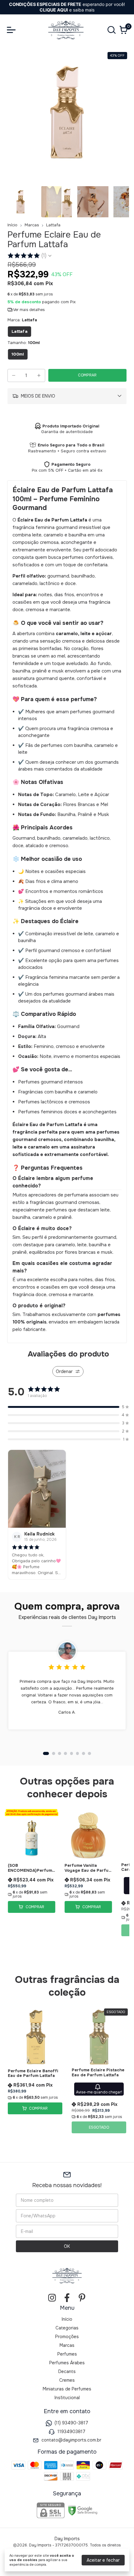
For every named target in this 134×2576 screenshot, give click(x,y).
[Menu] (12, 30)
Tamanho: (24, 343)
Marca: (22, 320)
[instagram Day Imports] (52, 2298)
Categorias (67, 2328)
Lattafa (53, 225)
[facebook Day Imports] (67, 2298)
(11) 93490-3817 (71, 2423)
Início (12, 225)
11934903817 (71, 2432)
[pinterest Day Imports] (82, 2298)
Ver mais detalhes (29, 310)
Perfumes (67, 2354)
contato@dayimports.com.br (71, 2440)
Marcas (32, 225)
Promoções (67, 2337)
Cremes (67, 2380)
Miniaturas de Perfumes (67, 2389)
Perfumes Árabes (67, 2363)
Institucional (67, 2398)
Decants (67, 2371)
